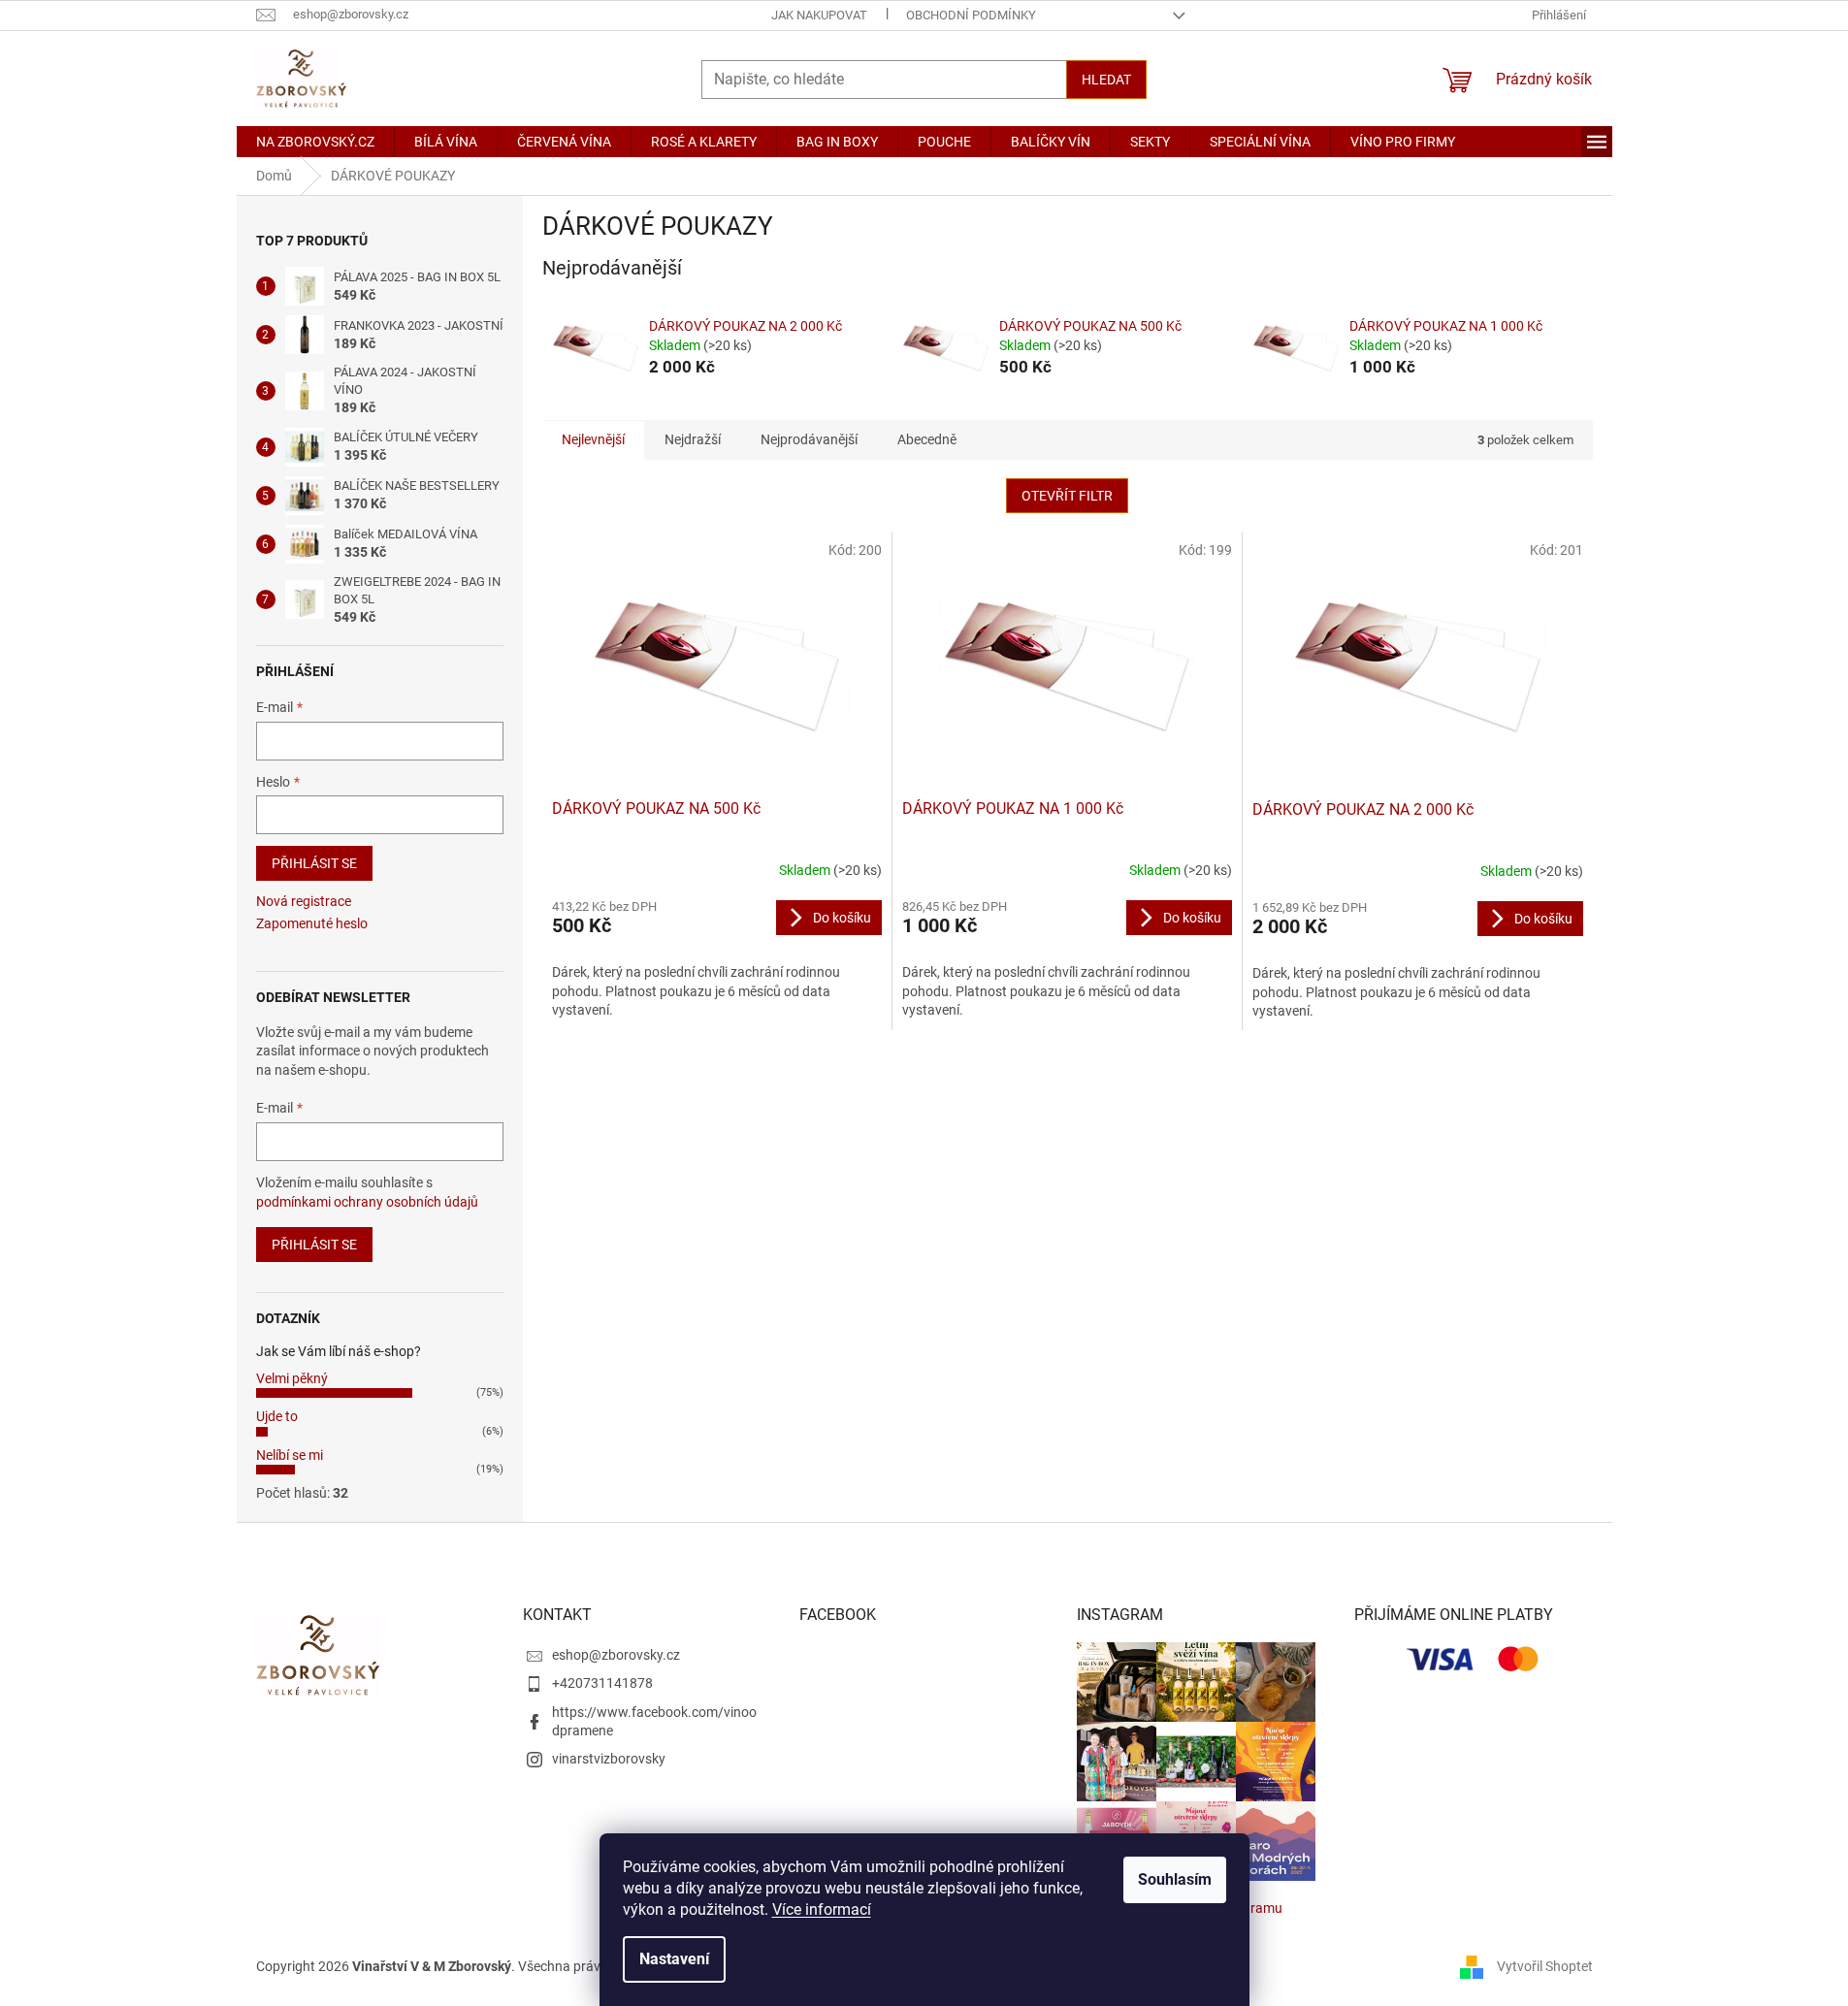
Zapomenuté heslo (312, 923)
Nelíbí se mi (290, 1455)
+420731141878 (602, 1683)
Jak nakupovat (819, 15)
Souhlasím (1175, 1879)
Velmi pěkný (292, 1378)
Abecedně (927, 439)
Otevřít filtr (1067, 496)
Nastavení (674, 1959)
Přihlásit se (314, 863)
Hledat (1106, 80)
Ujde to (277, 1416)
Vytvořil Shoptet (1545, 1965)
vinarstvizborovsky (609, 1759)
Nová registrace (304, 901)
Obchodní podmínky (971, 15)
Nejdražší (693, 439)
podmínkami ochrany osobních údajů (367, 1202)
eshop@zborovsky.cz (616, 1655)
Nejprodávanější (809, 439)
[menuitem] (315, 142)
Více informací (822, 1909)
